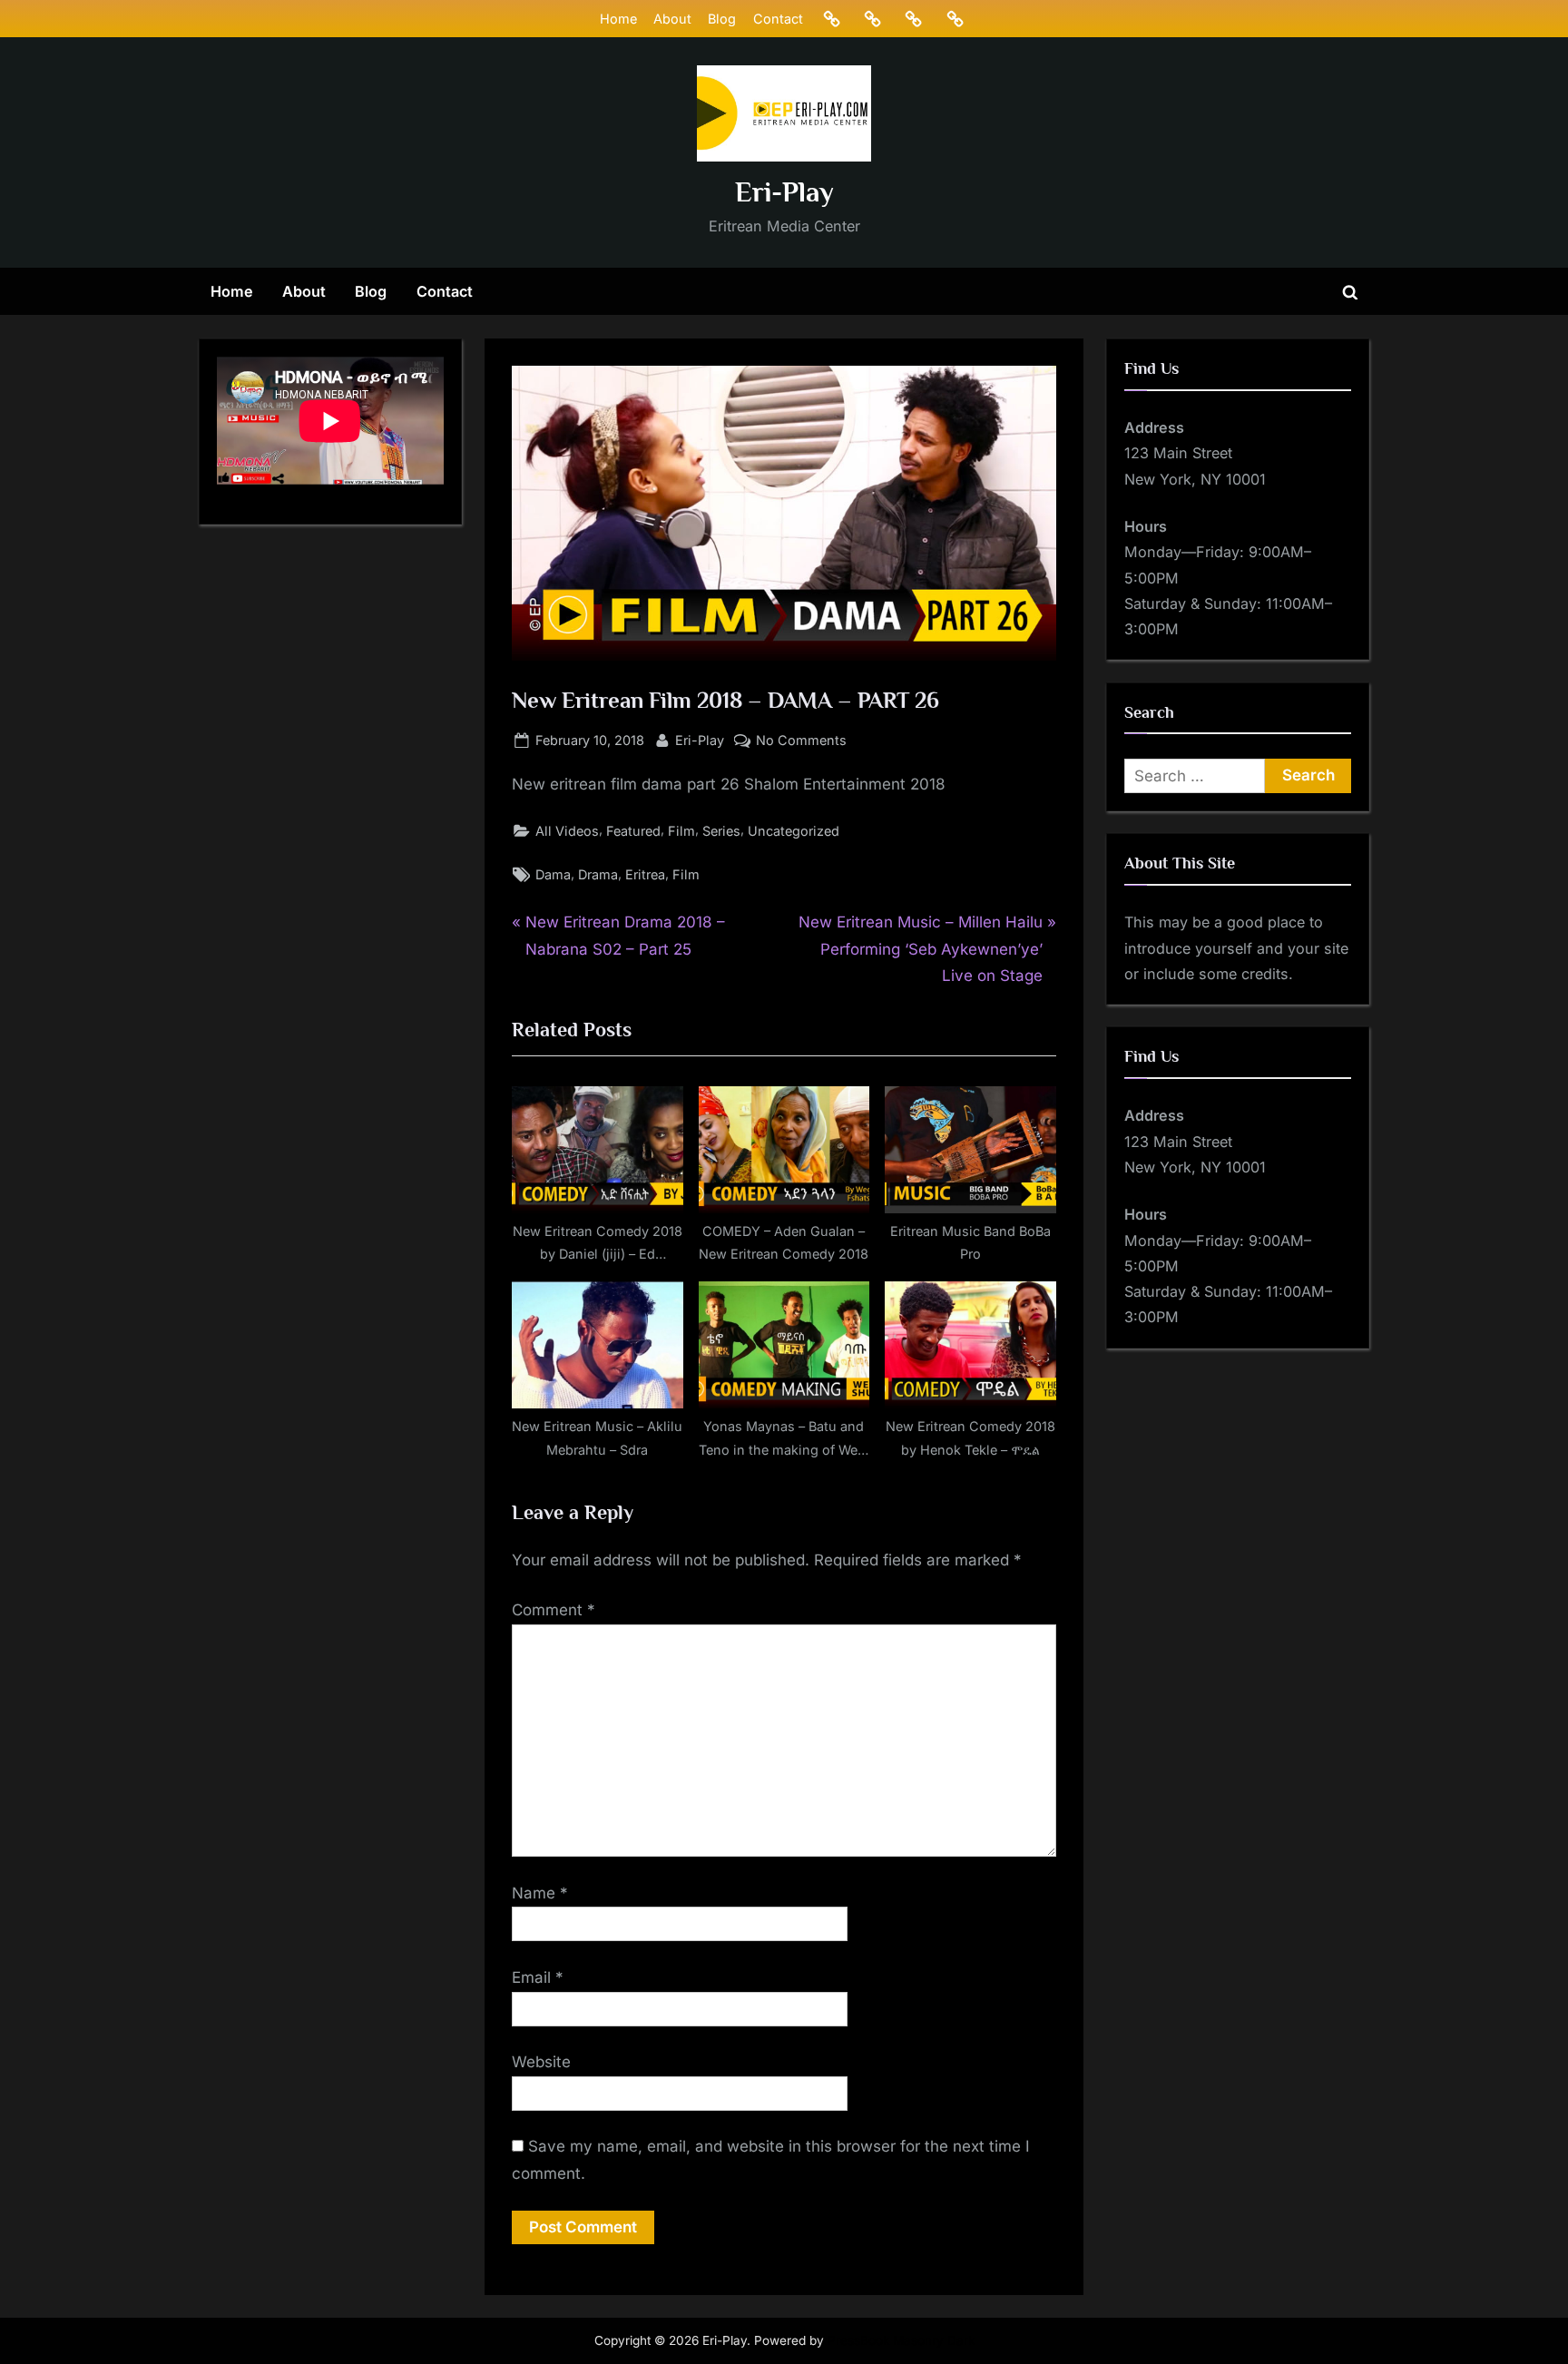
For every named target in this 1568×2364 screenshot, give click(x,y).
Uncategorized (794, 831)
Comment (554, 1610)
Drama (598, 874)
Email (538, 1977)
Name (540, 1893)
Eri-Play (784, 192)
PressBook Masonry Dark (901, 2340)
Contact (778, 19)
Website (541, 2062)
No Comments (801, 741)
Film (681, 831)
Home (618, 19)
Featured (633, 831)
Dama (553, 874)
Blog (722, 19)
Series (721, 831)
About (672, 19)
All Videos (567, 831)
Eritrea (645, 874)
